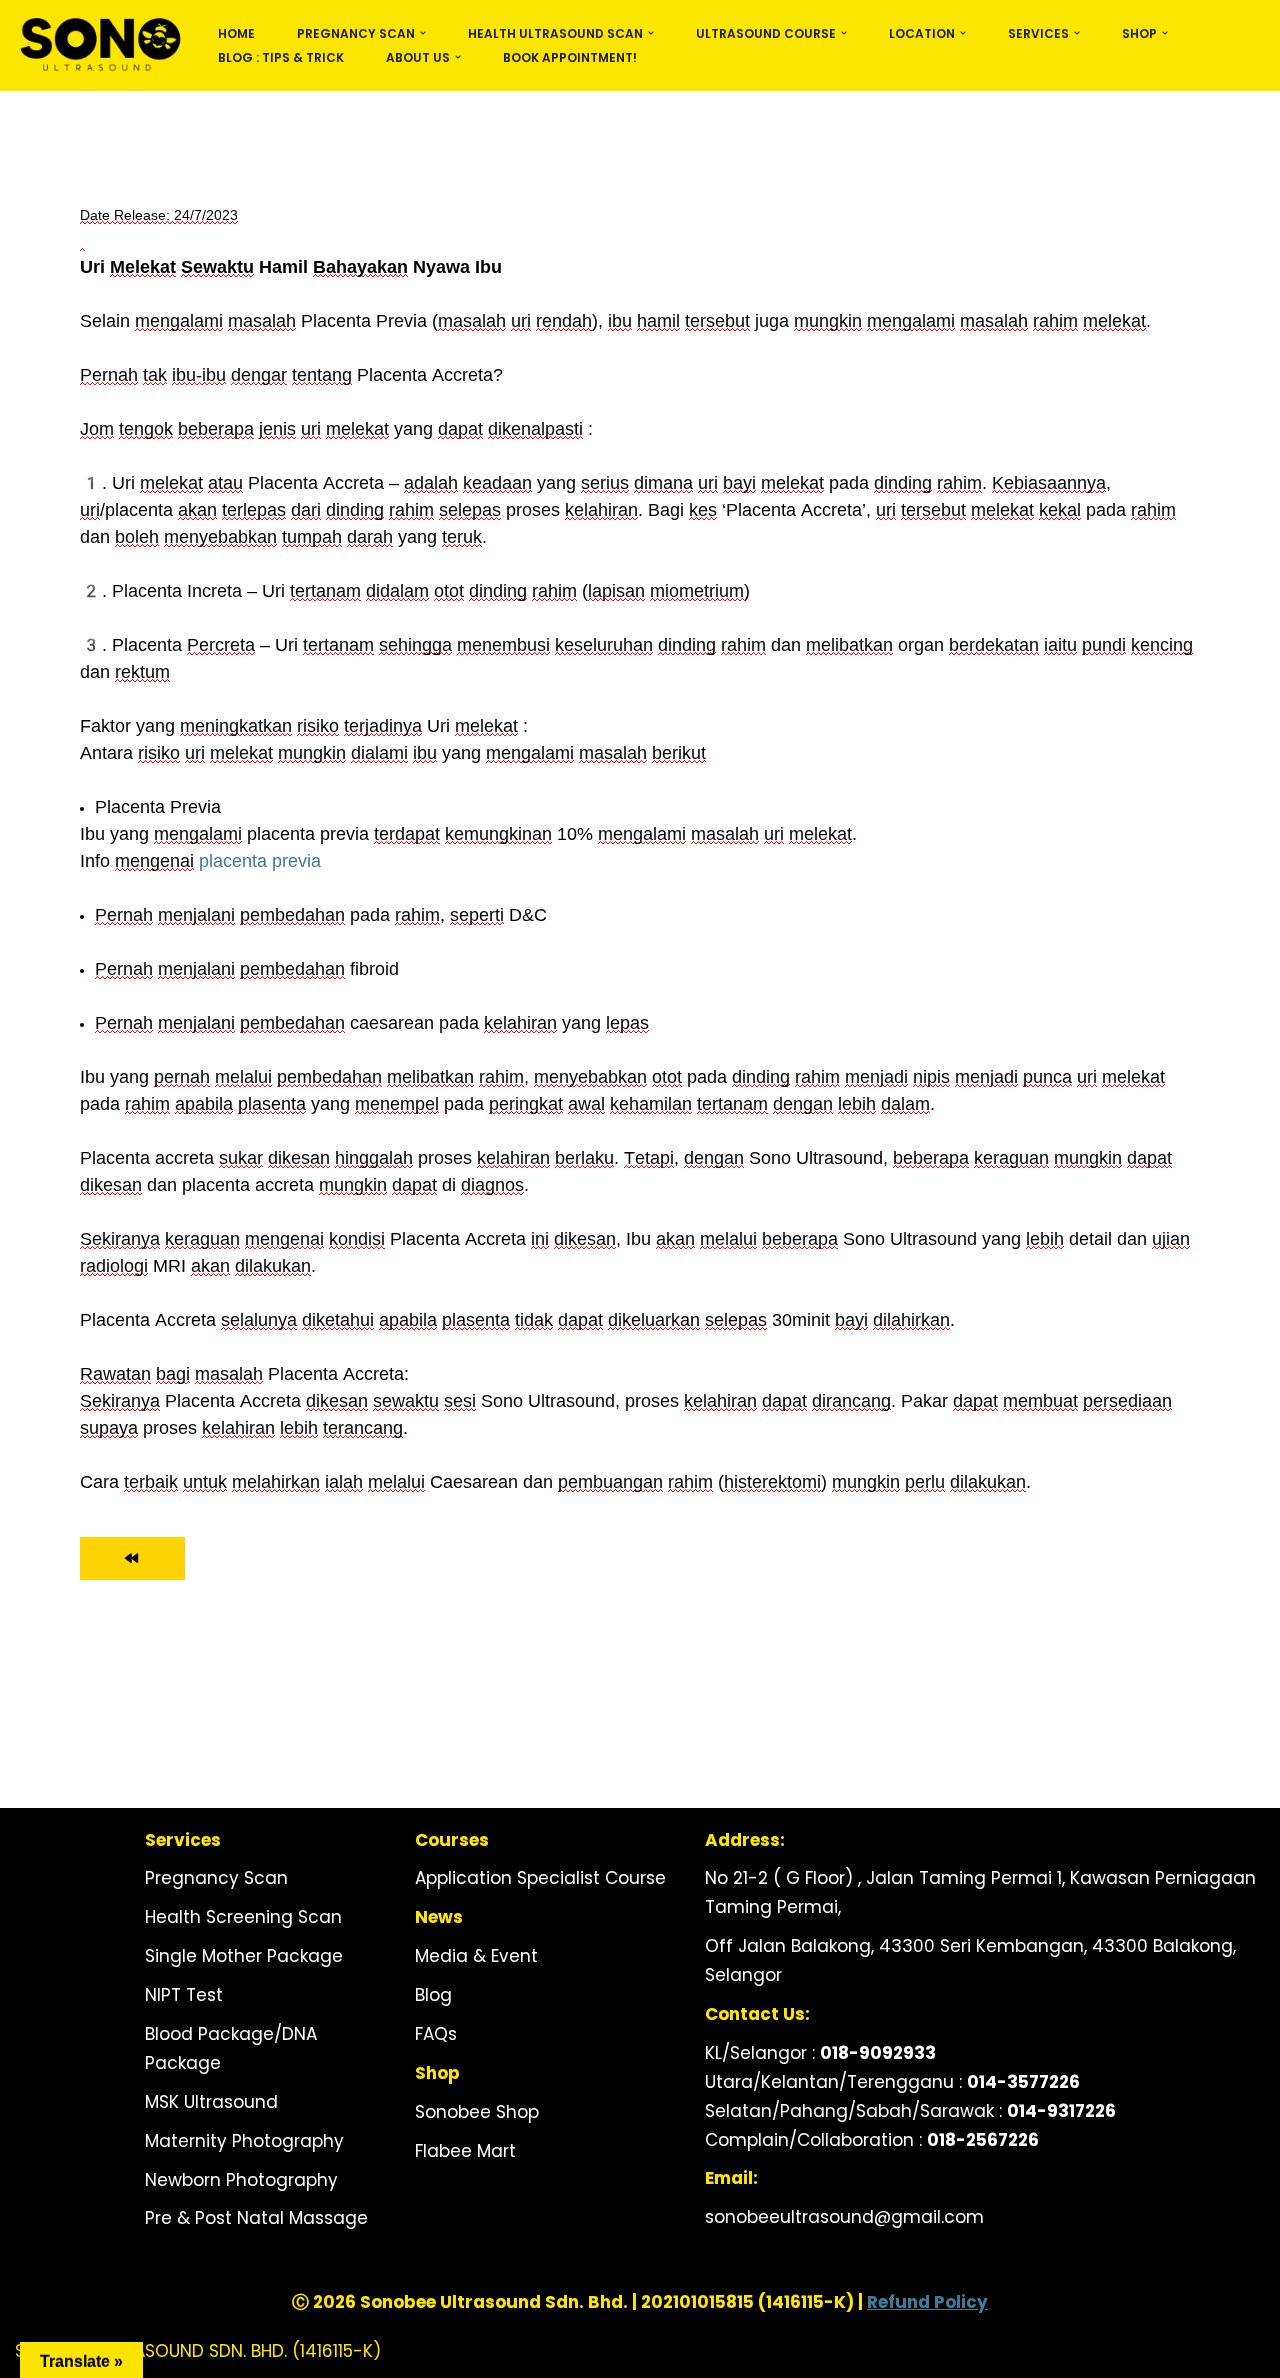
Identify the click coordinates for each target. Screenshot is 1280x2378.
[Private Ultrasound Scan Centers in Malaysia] (99, 45)
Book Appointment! (570, 57)
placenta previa (260, 861)
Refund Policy (927, 2302)
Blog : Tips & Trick (281, 57)
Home (236, 33)
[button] (423, 33)
